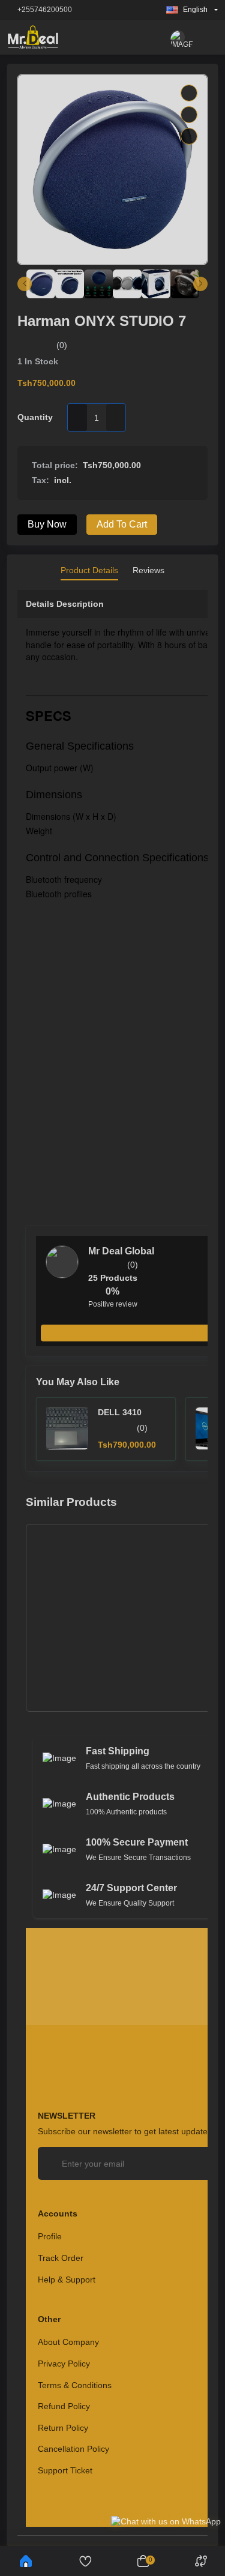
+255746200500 (45, 10)
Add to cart (122, 524)
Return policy (63, 2428)
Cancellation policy (73, 2449)
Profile (50, 2236)
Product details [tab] (89, 570)
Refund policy (64, 2406)
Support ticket (65, 2470)
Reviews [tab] (148, 570)
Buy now (47, 524)
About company (68, 2342)
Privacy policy (64, 2364)
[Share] (189, 136)
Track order (61, 2258)
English (195, 10)
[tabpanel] (112, 1563)
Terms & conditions (75, 2385)
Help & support (67, 2280)
